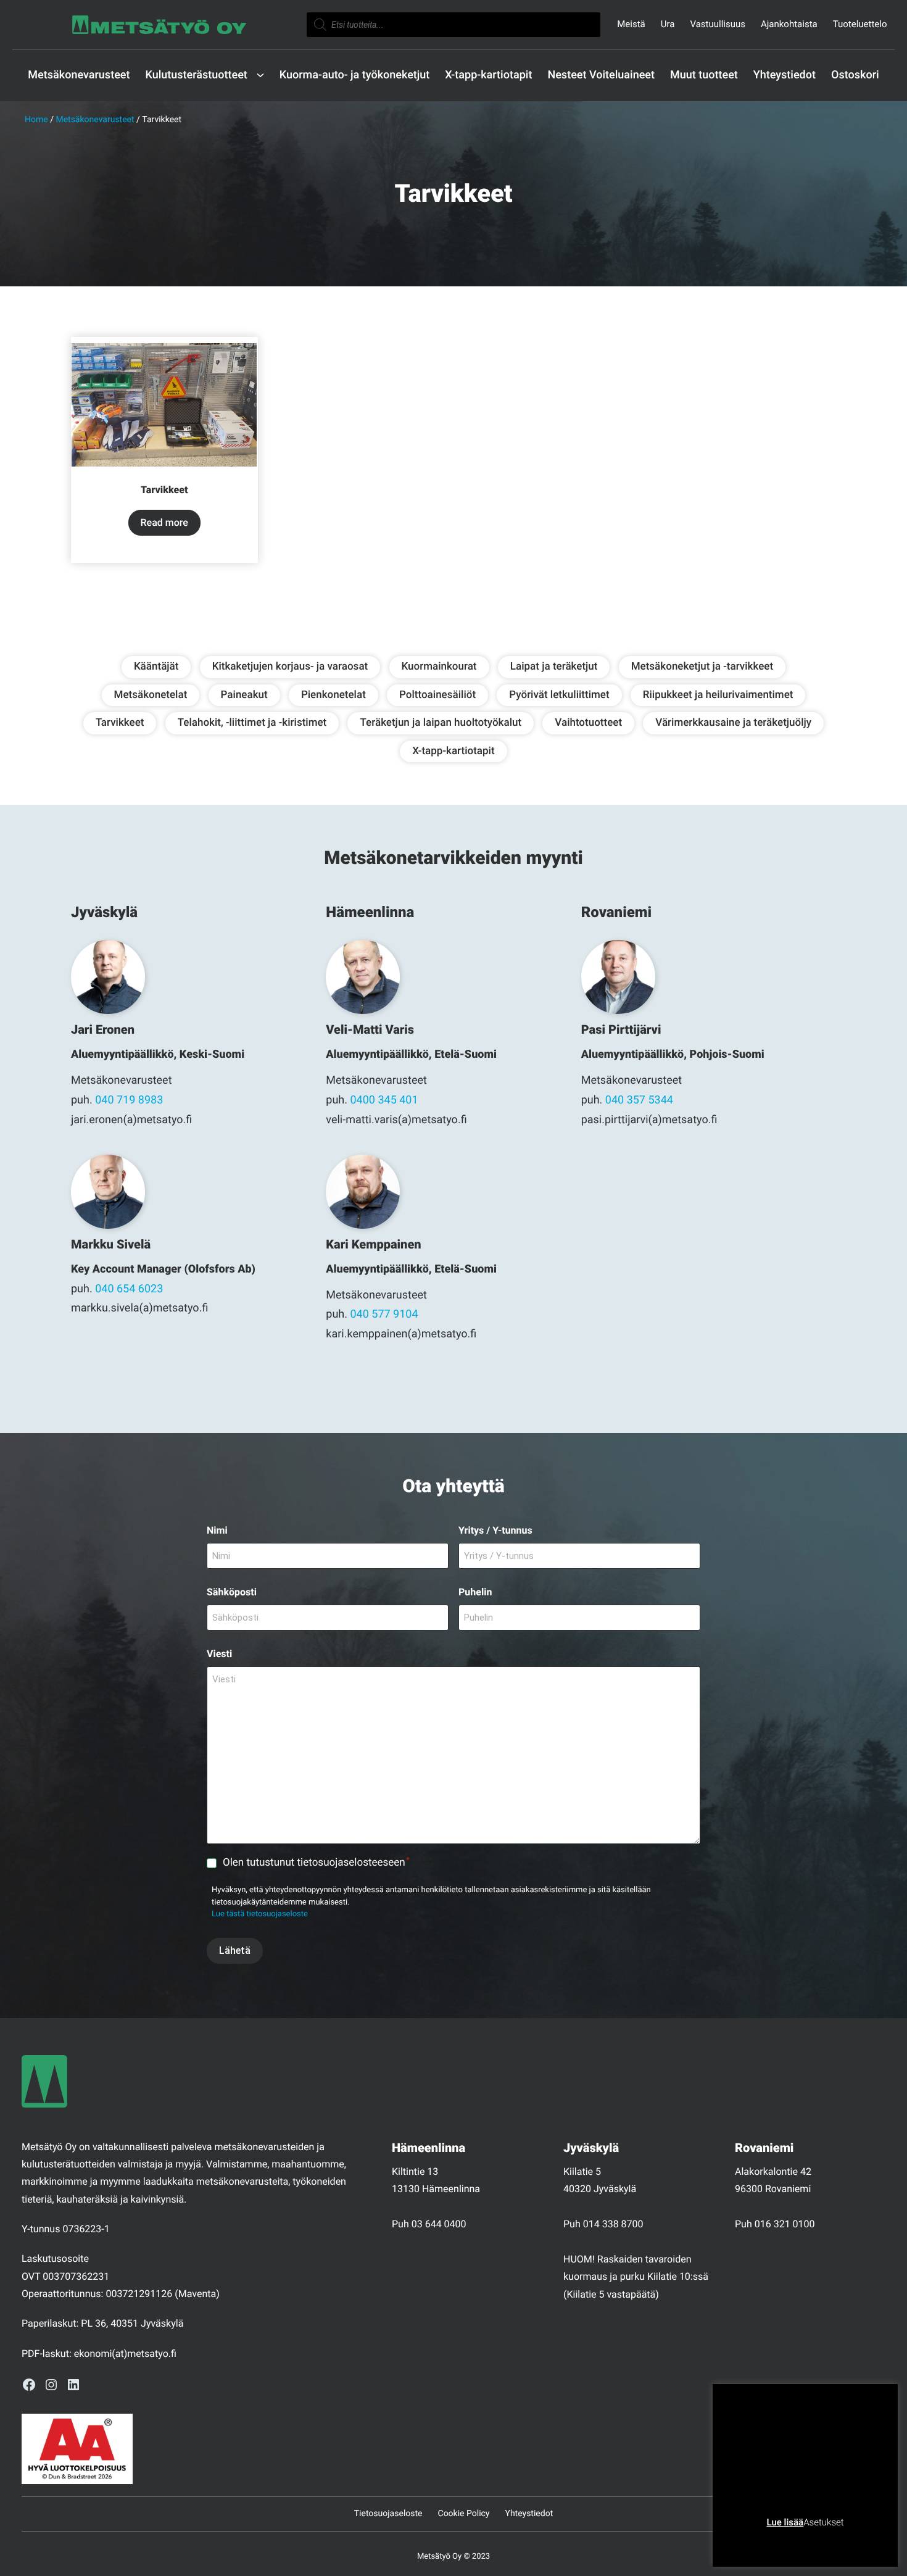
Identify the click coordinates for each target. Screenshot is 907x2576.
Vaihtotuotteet (588, 723)
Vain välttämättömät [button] (772, 2542)
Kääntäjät (156, 667)
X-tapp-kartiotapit (453, 751)
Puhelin (475, 1592)
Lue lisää (785, 2522)
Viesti (219, 1654)
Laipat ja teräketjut (554, 667)
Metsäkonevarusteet (95, 120)
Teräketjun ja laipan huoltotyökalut (441, 723)
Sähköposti (232, 1592)
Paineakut (244, 695)
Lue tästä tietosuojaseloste (260, 1914)
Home (36, 120)
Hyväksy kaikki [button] (852, 2542)
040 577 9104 (384, 1314)
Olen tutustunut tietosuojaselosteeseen (316, 1862)
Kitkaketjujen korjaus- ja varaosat (290, 667)
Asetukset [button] (823, 2522)
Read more (164, 522)
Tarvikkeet (120, 723)
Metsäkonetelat (151, 695)
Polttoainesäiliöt (437, 695)
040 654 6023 (129, 1289)
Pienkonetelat (333, 695)
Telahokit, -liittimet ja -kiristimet (252, 723)
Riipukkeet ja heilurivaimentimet (718, 695)
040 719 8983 (129, 1100)
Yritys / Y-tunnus (495, 1530)
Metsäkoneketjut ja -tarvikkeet (702, 667)
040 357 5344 (639, 1100)
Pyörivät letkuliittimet (559, 695)
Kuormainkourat (439, 667)
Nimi (217, 1530)
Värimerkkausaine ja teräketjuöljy (733, 723)
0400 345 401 (384, 1100)
